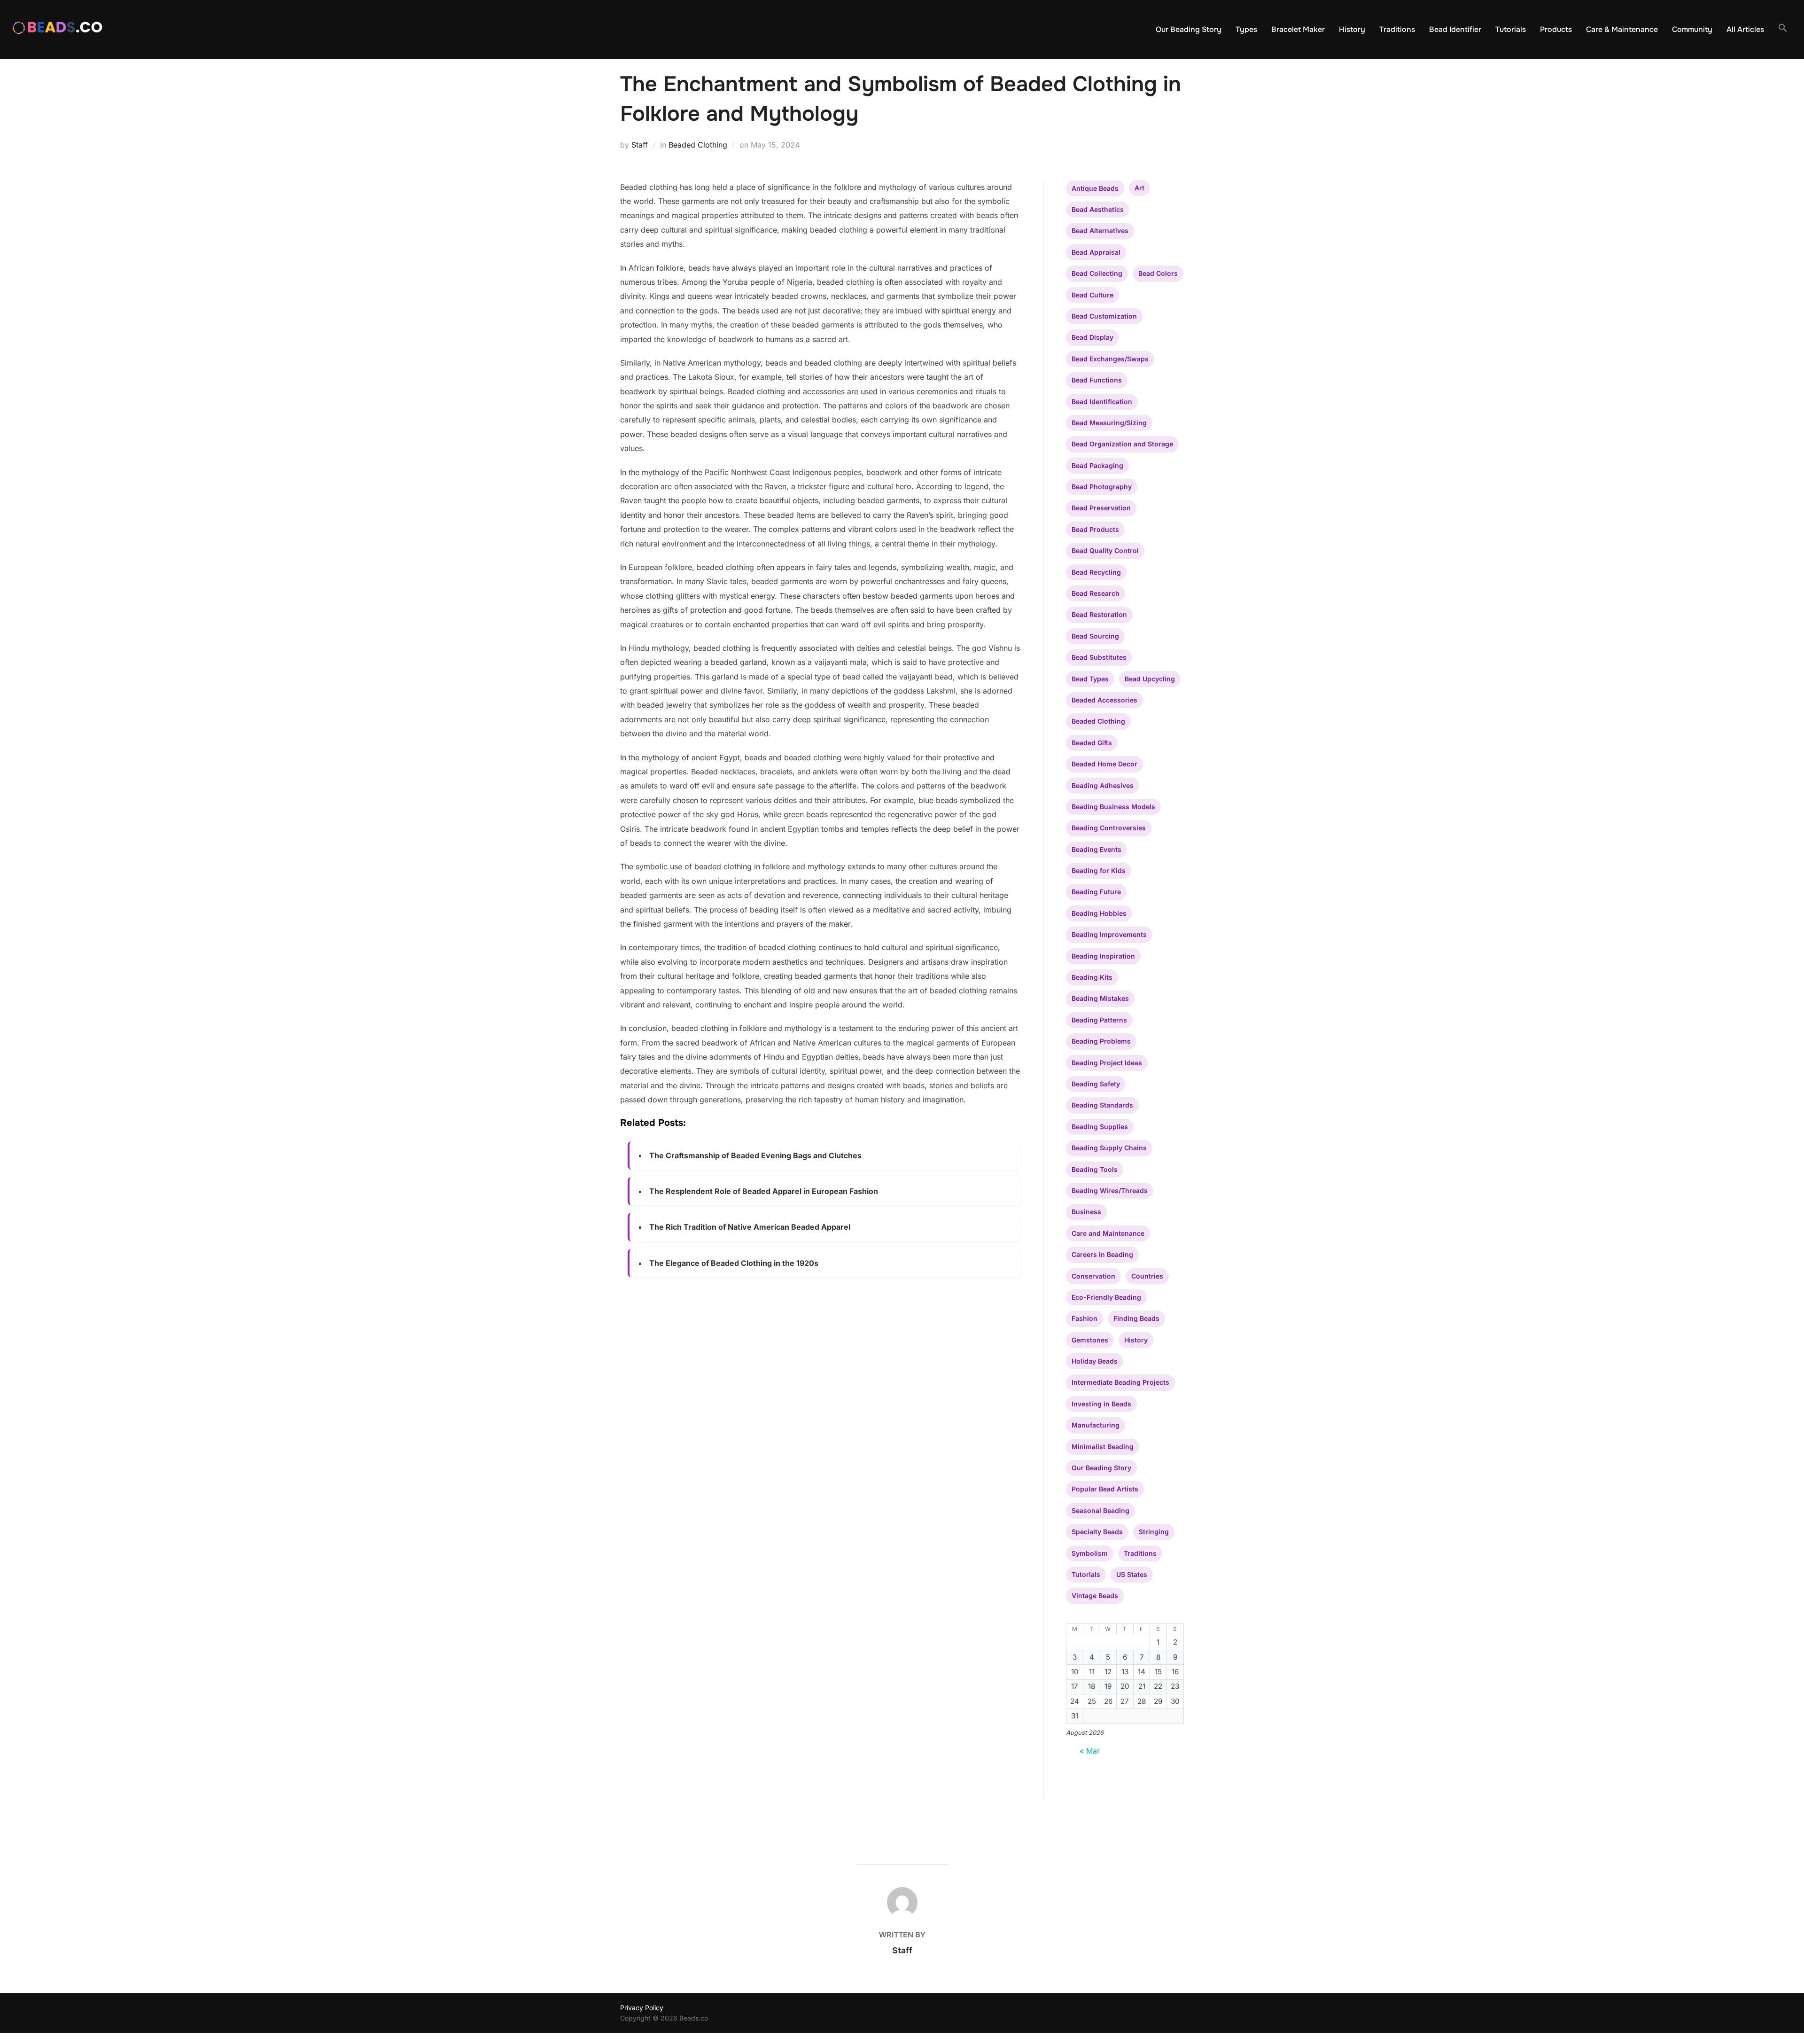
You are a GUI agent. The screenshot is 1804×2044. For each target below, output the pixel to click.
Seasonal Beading (1100, 1510)
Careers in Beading (1102, 1254)
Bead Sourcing (1095, 636)
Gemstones (1090, 1340)
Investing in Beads (1101, 1404)
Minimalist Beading (1103, 1447)
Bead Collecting (1097, 273)
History (1352, 29)
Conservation (1093, 1276)
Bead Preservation (1101, 508)
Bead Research (1096, 593)
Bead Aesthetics (1098, 209)
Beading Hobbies (1099, 913)
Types (1246, 29)
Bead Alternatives (1100, 230)
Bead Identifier (1455, 29)
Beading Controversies (1109, 828)
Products (1556, 29)
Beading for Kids (1099, 870)
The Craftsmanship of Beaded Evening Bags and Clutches (755, 1155)
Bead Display (1093, 337)
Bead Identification (1102, 402)
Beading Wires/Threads (1110, 1190)
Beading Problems (1101, 1041)
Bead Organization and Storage (1122, 444)
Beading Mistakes (1100, 998)
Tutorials (1511, 29)
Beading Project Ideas (1107, 1063)
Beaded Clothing (698, 145)
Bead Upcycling (1150, 679)
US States (1132, 1574)
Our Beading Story (1189, 29)
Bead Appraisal (1096, 252)
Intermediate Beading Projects (1120, 1382)
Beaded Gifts (1092, 743)
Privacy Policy (642, 2008)
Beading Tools (1095, 1169)
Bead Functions (1097, 380)
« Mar (1090, 1751)
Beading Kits (1092, 977)
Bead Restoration (1099, 614)
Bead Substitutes (1099, 657)
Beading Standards (1102, 1105)
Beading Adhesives (1103, 785)
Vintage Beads (1095, 1595)
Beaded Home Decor (1104, 764)
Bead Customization (1104, 316)
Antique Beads (1095, 188)
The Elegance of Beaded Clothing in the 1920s (734, 1263)
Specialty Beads (1097, 1532)
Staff (640, 145)
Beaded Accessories (1104, 700)
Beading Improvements (1109, 934)
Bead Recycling (1096, 572)
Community (1692, 29)
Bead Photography (1102, 487)
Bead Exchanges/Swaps (1110, 359)
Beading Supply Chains (1109, 1148)
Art (1139, 188)
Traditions (1397, 29)
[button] (1783, 28)
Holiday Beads (1095, 1361)
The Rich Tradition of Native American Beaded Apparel (750, 1227)
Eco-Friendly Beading (1106, 1297)
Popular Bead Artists (1105, 1489)
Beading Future (1096, 892)
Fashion (1085, 1318)
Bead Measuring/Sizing (1109, 423)
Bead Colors (1158, 273)
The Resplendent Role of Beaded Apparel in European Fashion (764, 1191)
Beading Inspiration (1103, 956)
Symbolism (1090, 1553)
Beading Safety (1096, 1084)
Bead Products (1095, 529)
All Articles (1745, 29)
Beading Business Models (1113, 807)
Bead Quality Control (1105, 550)
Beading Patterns (1099, 1020)
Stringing (1154, 1532)
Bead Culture (1093, 295)
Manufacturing (1096, 1425)
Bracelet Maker (1298, 29)
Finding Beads (1136, 1318)
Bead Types (1090, 679)
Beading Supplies (1100, 1127)
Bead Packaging (1097, 465)
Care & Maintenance (1622, 29)
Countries (1147, 1276)
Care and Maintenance (1108, 1233)
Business (1086, 1212)
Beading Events (1096, 849)
